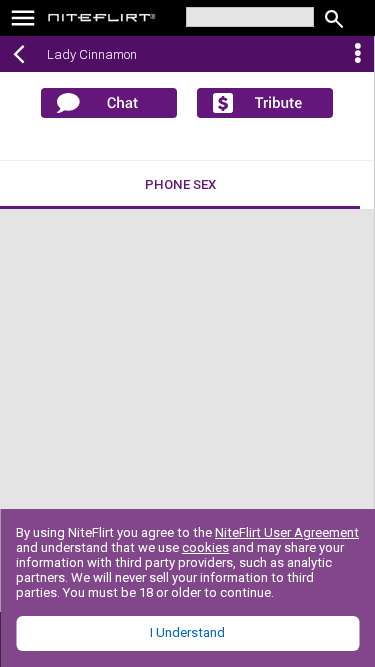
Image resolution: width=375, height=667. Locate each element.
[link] (102, 20)
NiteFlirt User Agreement (287, 532)
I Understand (187, 632)
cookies (205, 547)
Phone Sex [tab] (180, 184)
